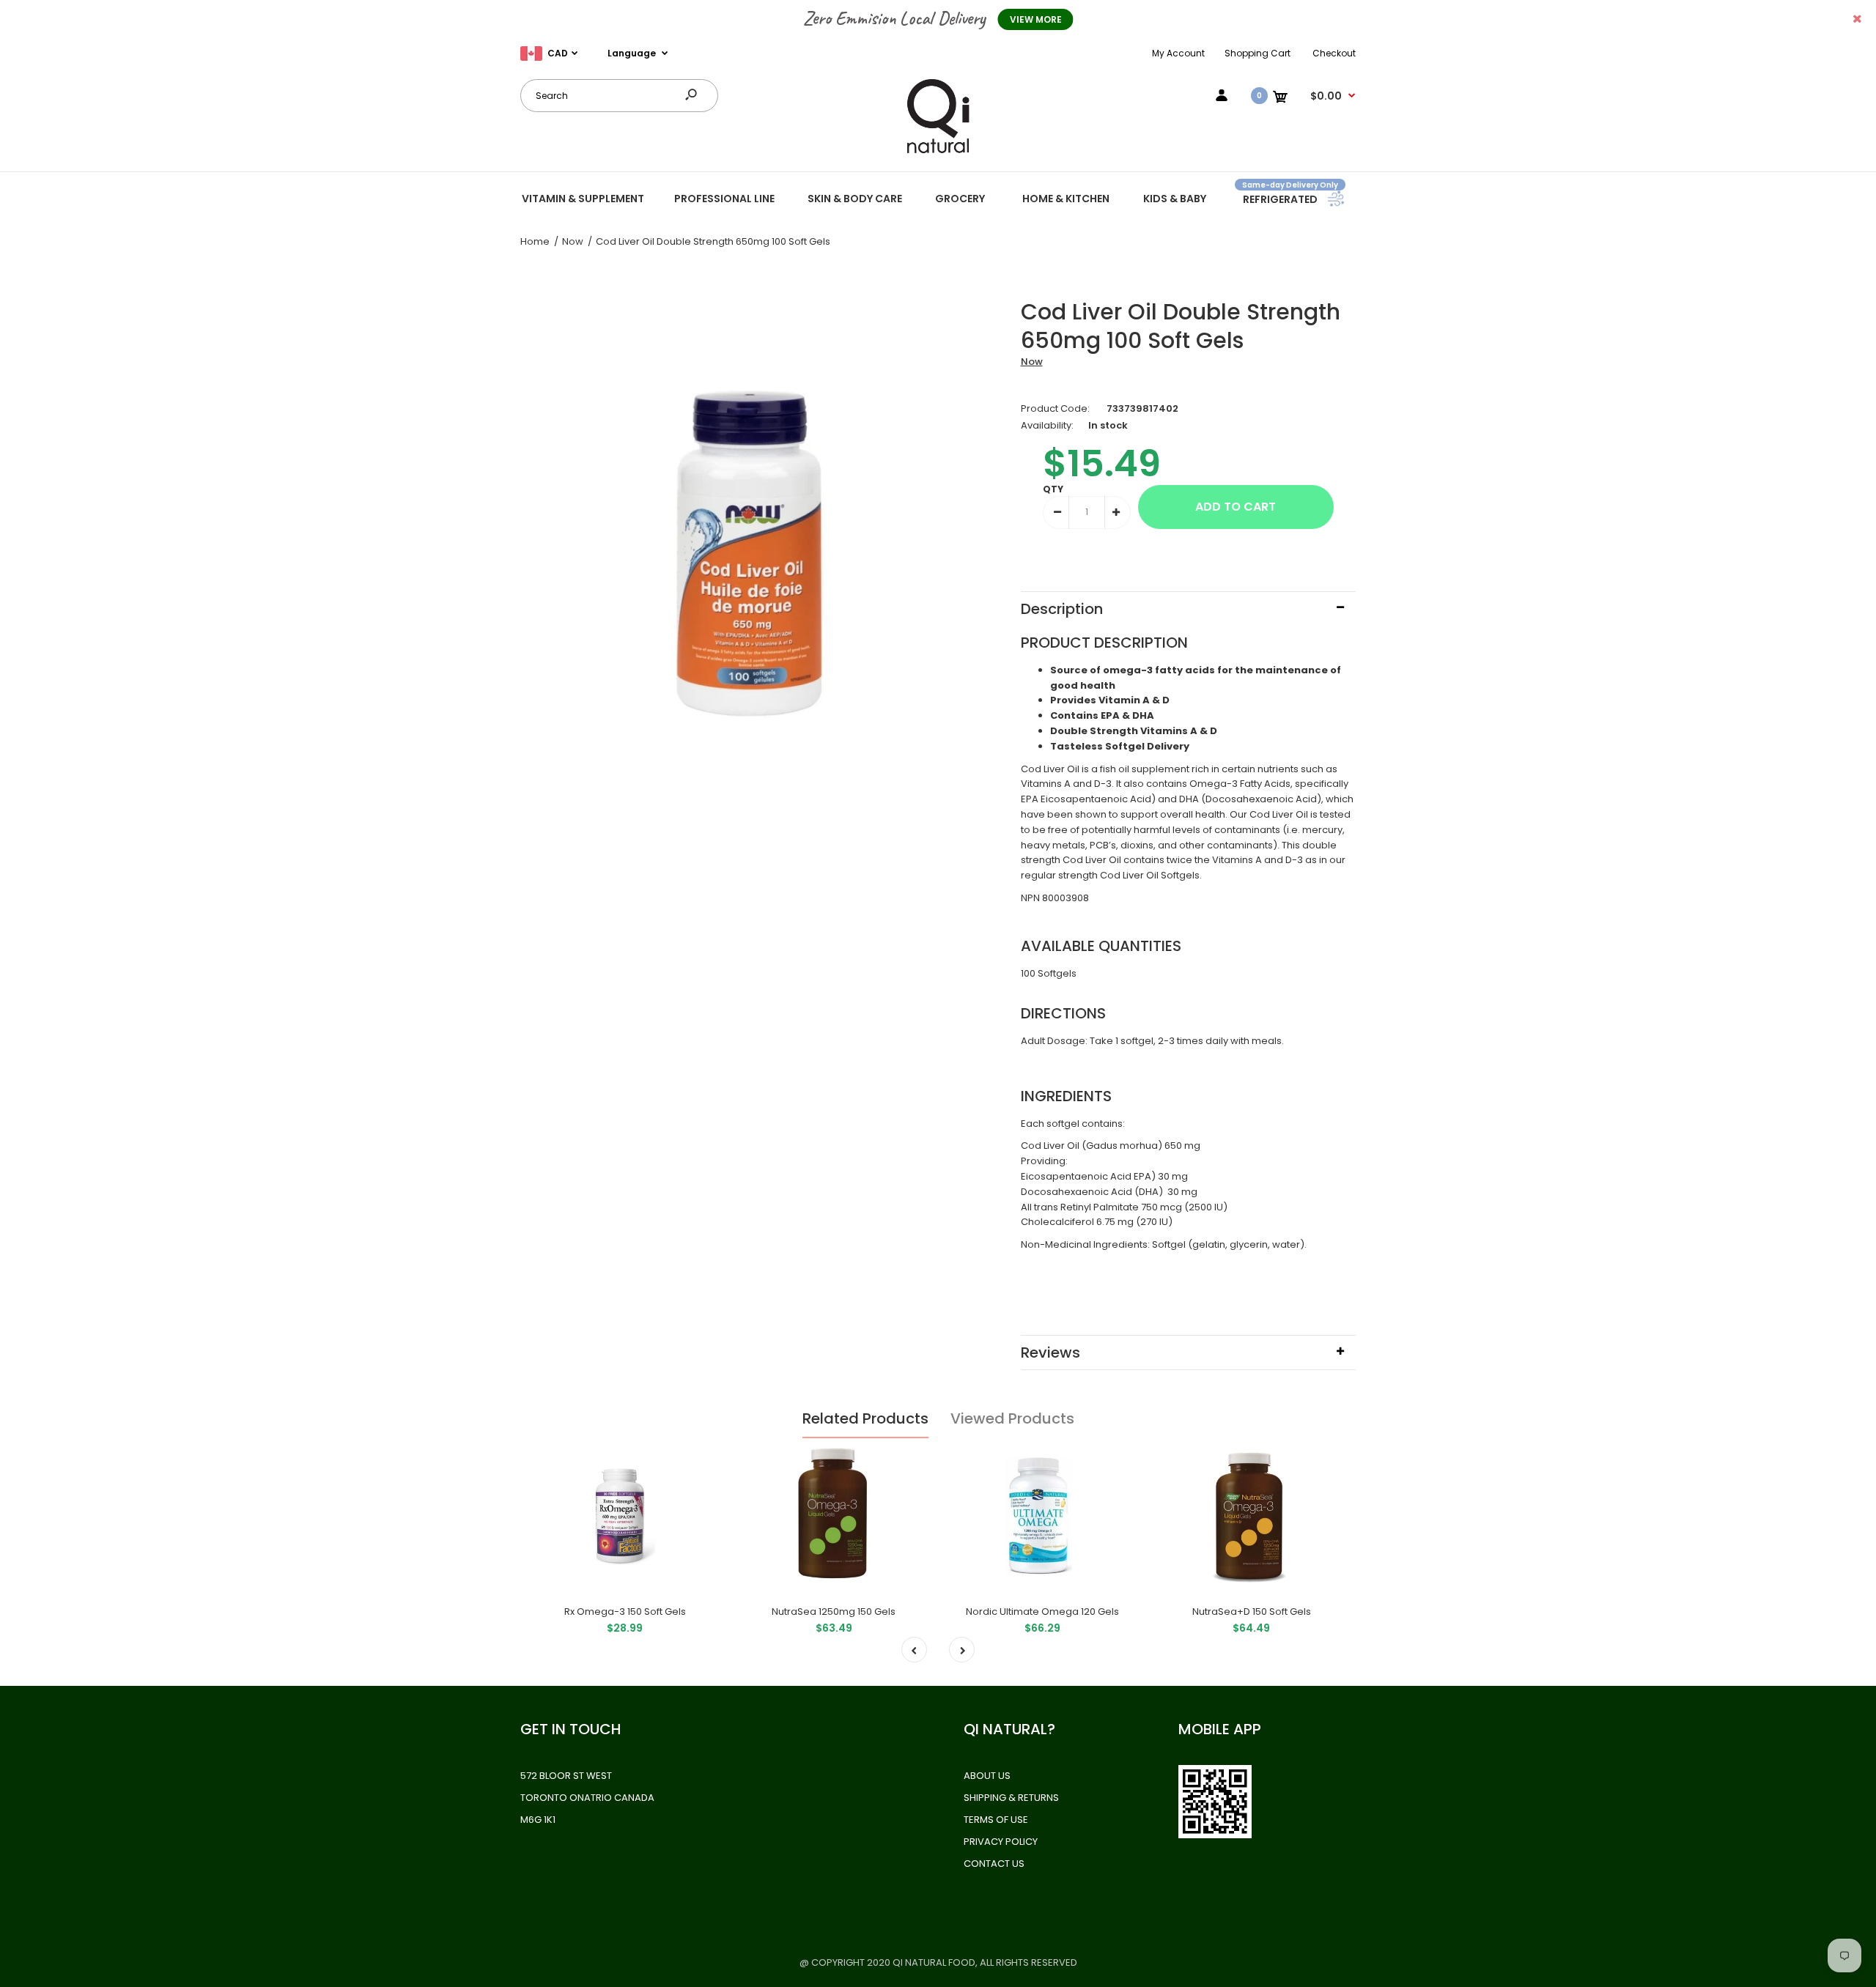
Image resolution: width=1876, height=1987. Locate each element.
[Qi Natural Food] (938, 152)
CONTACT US (994, 1864)
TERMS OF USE (996, 1820)
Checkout (1334, 53)
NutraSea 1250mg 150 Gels (834, 1612)
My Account (1178, 53)
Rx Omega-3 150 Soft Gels (625, 1612)
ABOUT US (987, 1776)
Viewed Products (1012, 1418)
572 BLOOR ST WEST (566, 1776)
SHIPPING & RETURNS (1011, 1798)
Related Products (865, 1418)
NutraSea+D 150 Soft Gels (1252, 1612)
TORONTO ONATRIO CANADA (587, 1798)
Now (1032, 362)
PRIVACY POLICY (1001, 1842)
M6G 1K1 (538, 1820)
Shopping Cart (1258, 53)
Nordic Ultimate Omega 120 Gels (1042, 1612)
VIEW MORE (1036, 19)
